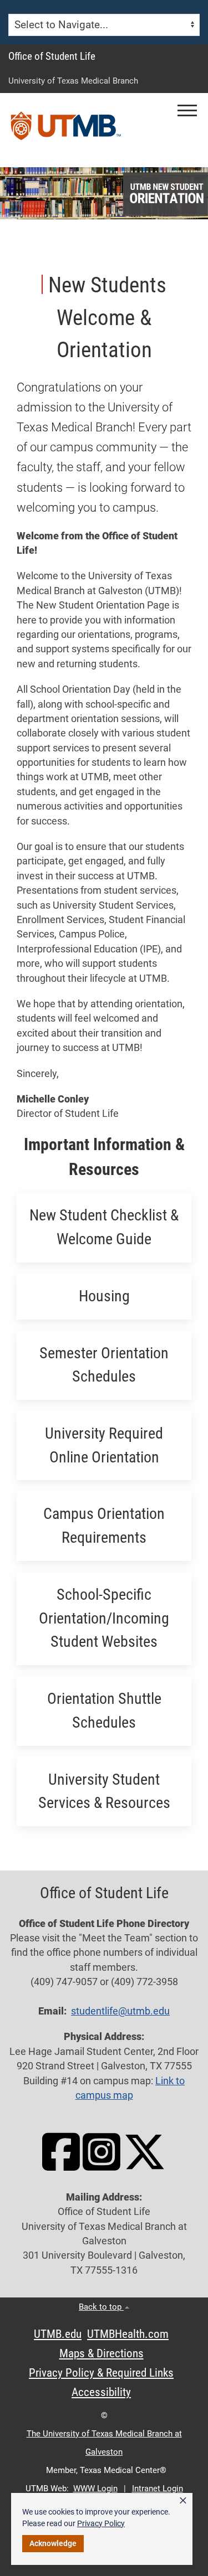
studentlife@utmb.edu (120, 2011)
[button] (187, 110)
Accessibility (101, 2392)
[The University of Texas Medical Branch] (66, 130)
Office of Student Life (52, 56)
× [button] (183, 2501)
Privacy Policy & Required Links (101, 2373)
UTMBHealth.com (128, 2334)
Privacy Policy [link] (101, 2523)
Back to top (101, 2307)
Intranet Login (158, 2489)
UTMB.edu (58, 2334)
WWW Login (95, 2489)
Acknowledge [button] (53, 2543)
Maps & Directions (102, 2353)
